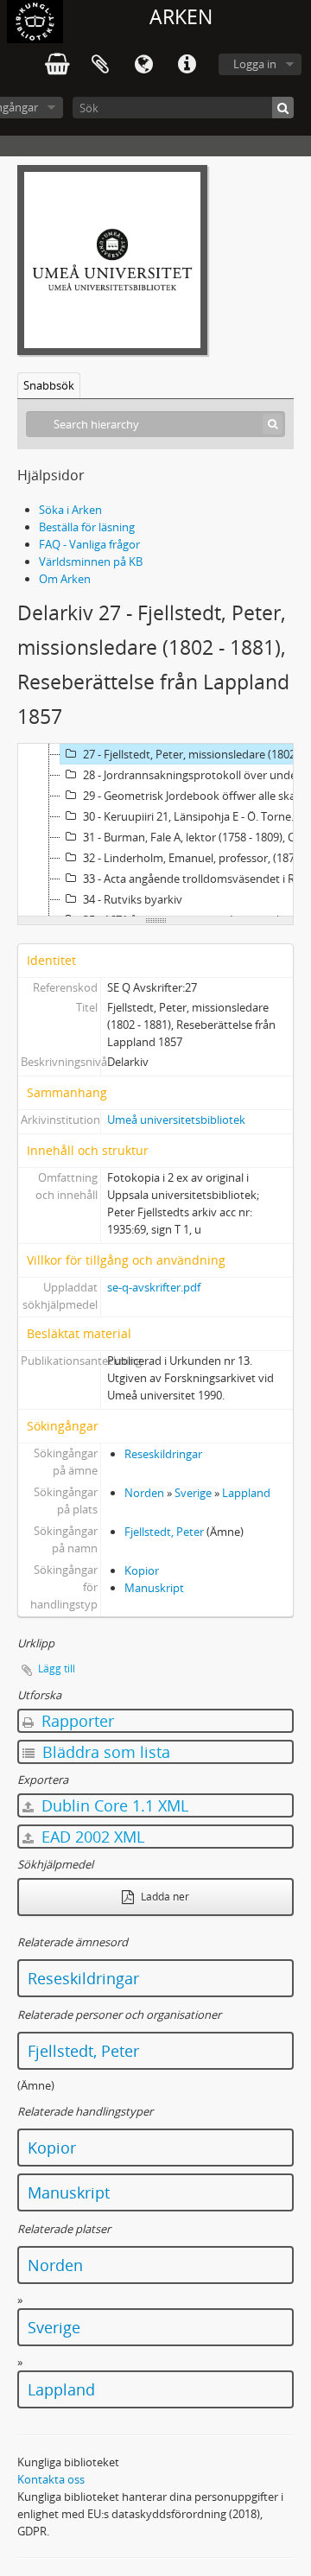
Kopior (142, 1570)
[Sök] (283, 108)
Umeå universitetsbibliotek (176, 1120)
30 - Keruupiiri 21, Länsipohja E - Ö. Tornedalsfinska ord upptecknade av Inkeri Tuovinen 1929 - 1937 (196, 816)
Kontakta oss (51, 2479)
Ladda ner (164, 1897)
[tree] (155, 830)
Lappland (246, 1493)
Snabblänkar (187, 65)
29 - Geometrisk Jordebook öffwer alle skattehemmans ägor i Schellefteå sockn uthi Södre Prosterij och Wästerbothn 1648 (196, 796)
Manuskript (154, 1588)
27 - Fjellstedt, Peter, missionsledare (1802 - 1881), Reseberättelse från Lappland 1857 (196, 754)
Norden (144, 1493)
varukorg (57, 65)
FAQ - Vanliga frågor (89, 544)
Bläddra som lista (104, 1752)
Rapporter (76, 1721)
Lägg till (57, 1669)
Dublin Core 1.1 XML (113, 1805)
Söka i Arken (70, 510)
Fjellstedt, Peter (164, 1532)
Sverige (193, 1493)
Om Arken (65, 579)
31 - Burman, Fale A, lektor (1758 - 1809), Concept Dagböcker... (196, 837)
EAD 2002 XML (91, 1837)
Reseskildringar (163, 1454)
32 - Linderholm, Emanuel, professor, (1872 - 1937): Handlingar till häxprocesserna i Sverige (196, 858)
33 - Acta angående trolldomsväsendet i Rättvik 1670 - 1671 (196, 879)
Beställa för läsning (87, 527)
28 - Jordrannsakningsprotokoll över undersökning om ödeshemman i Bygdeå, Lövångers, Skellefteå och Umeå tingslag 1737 (196, 775)
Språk (143, 65)
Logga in (255, 64)
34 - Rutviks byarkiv (133, 899)
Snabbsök (49, 385)
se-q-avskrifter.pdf (154, 1287)
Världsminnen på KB (91, 562)
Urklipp (100, 65)
